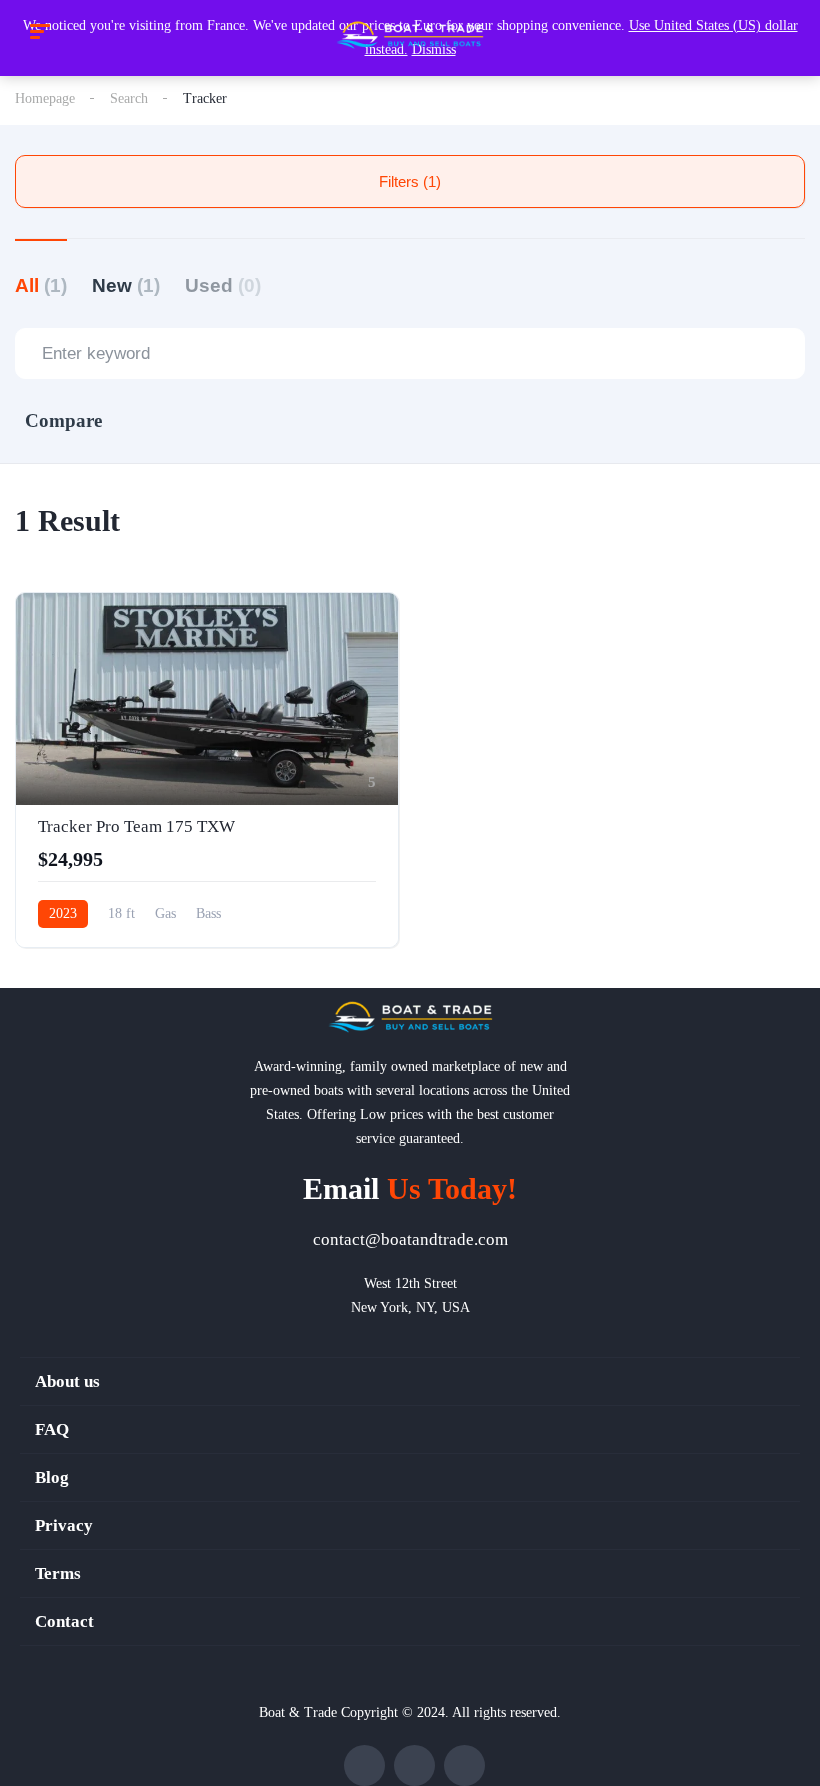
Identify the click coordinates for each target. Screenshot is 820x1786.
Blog (52, 1477)
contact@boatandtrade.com (410, 1239)
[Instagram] (464, 1765)
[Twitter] (414, 1765)
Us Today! (410, 1188)
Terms (58, 1573)
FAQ (52, 1429)
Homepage (45, 98)
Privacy (64, 1525)
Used (223, 285)
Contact (64, 1621)
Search (129, 98)
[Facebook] (364, 1765)
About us (67, 1381)
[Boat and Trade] (409, 35)
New (126, 285)
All (41, 285)
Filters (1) (410, 181)
